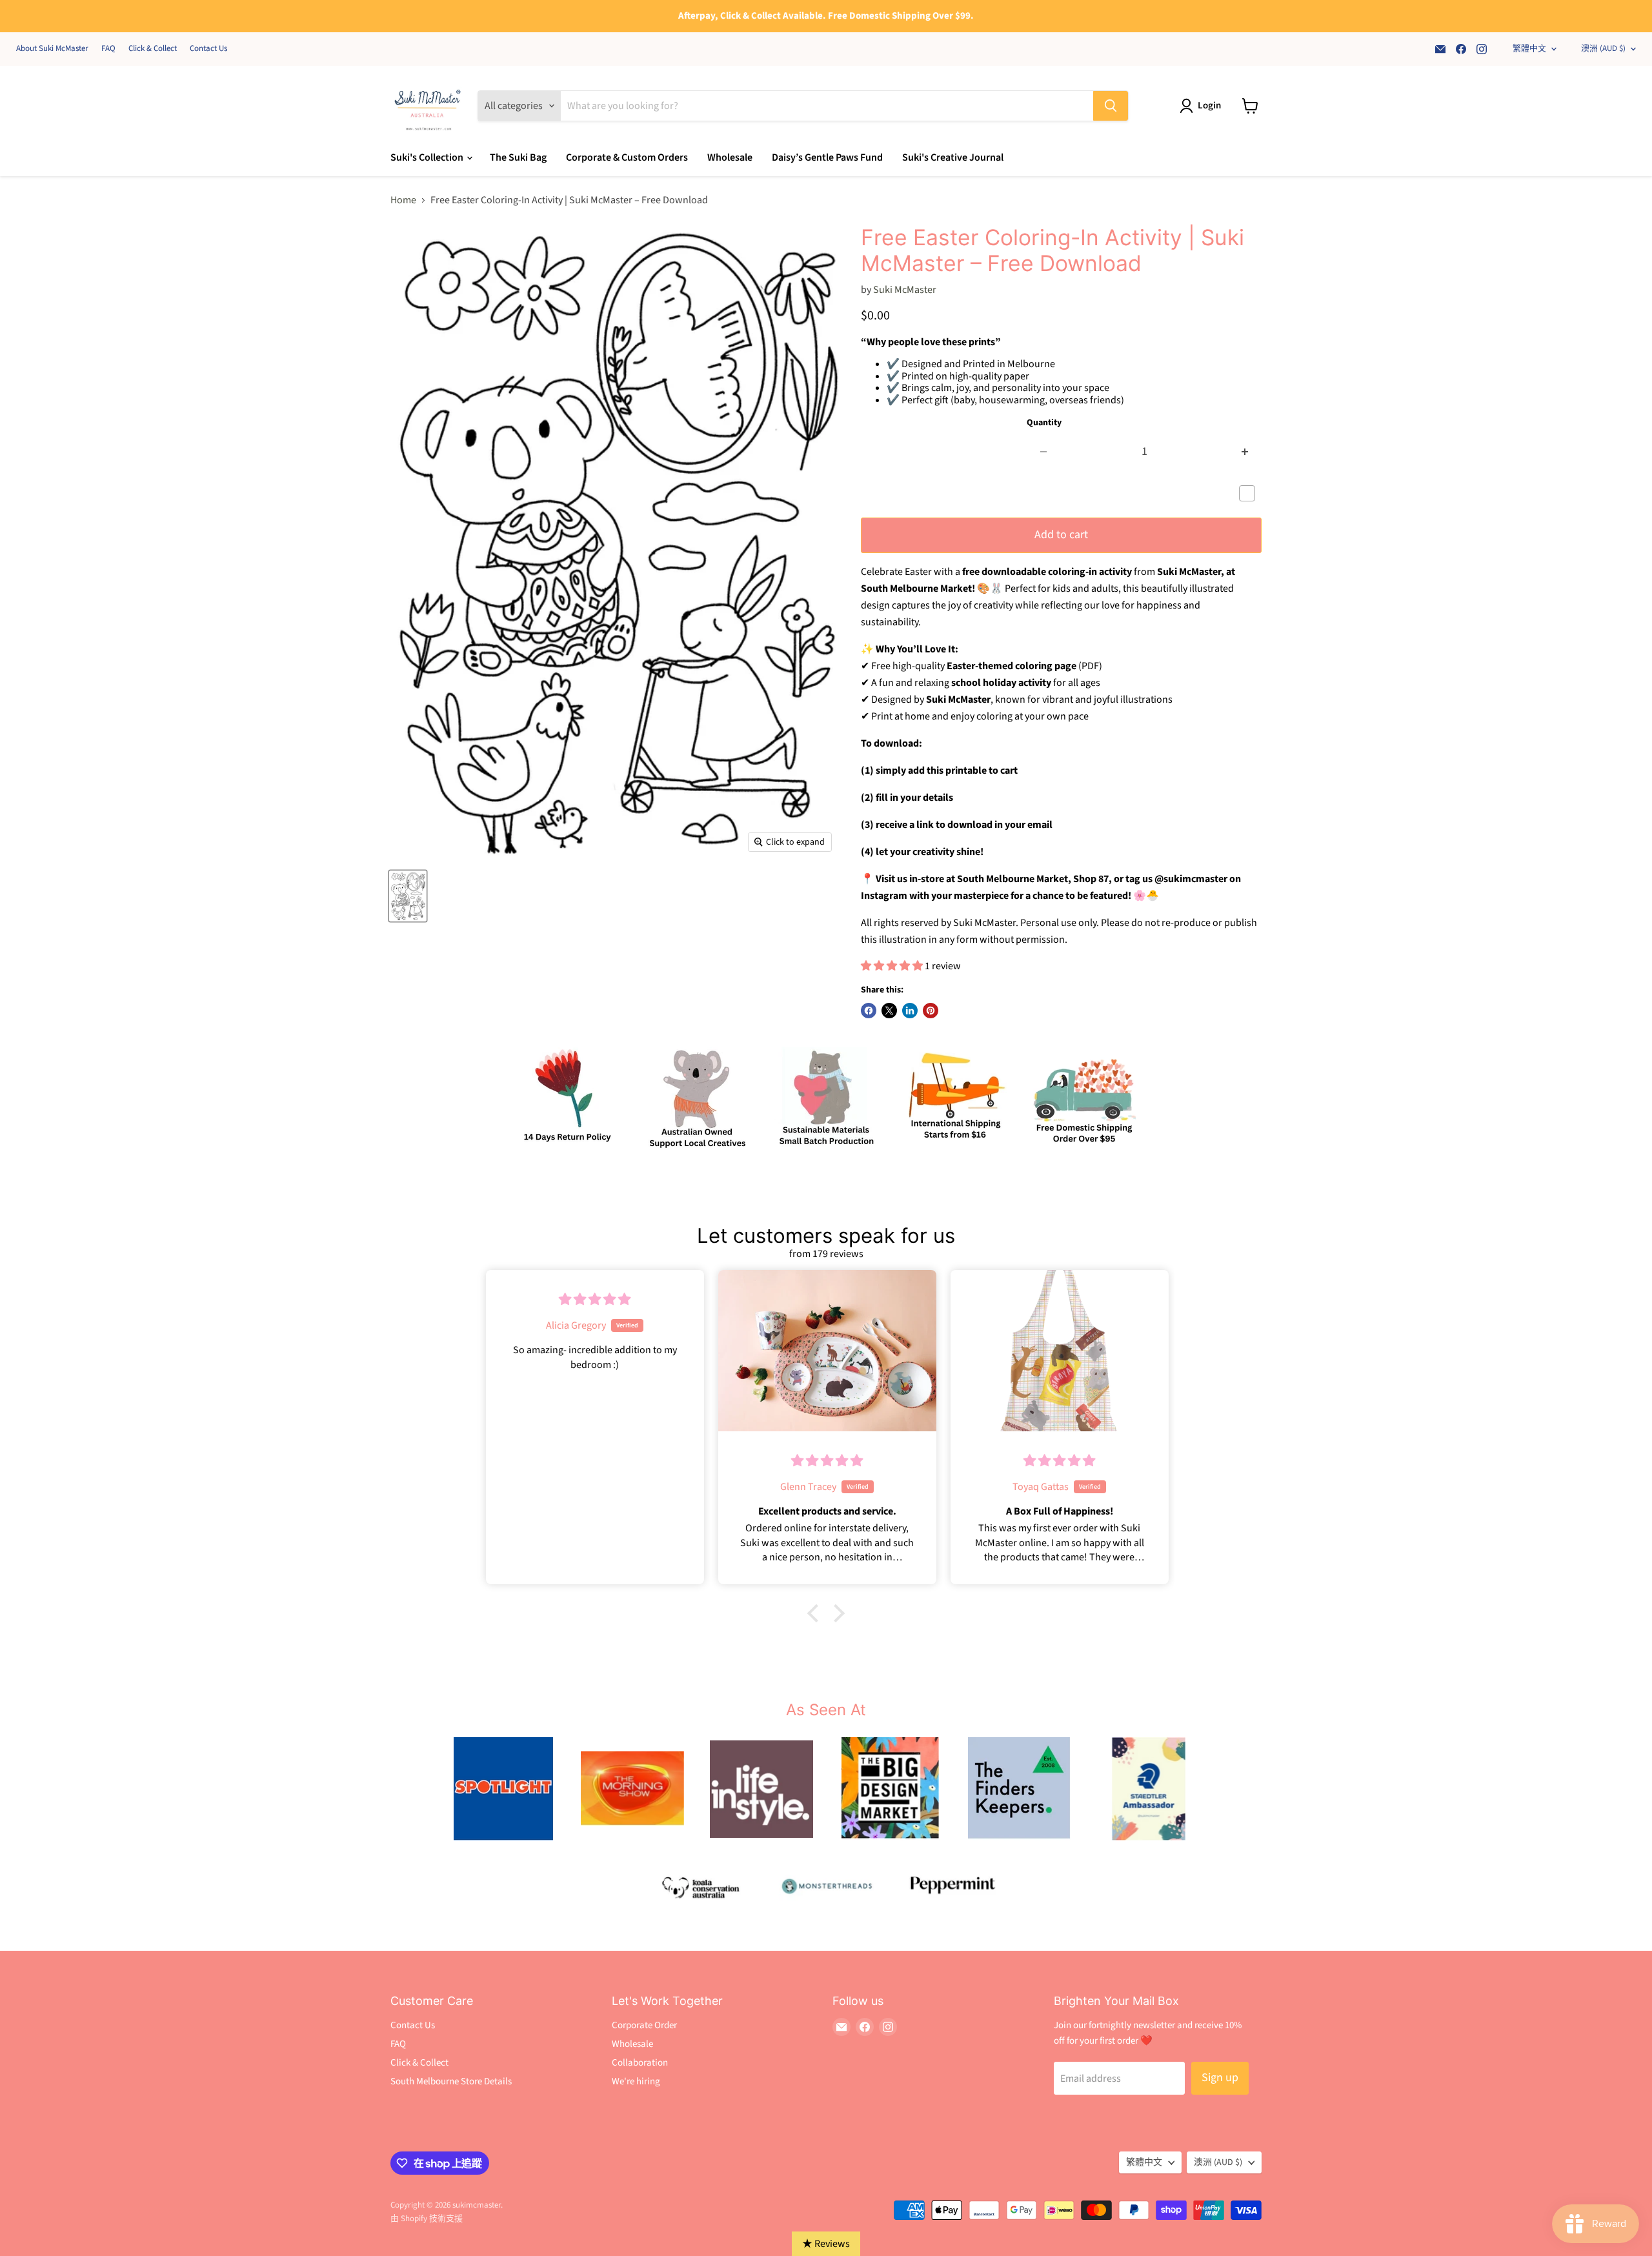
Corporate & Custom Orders (627, 157)
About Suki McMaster (52, 49)
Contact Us (208, 49)
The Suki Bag (518, 157)
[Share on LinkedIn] (910, 1011)
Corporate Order (644, 2025)
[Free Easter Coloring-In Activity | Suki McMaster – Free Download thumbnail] (408, 896)
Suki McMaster (905, 290)
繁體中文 (1529, 48)
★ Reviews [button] (826, 2244)
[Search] (1111, 106)
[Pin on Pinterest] (931, 1011)
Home (403, 200)
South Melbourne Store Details (451, 2081)
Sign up (1220, 2078)
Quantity (1044, 423)
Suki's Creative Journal (953, 157)
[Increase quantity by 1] (1245, 452)
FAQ (108, 49)
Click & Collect (153, 49)
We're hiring (636, 2081)
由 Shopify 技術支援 (427, 2219)
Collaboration (640, 2063)
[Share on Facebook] (869, 1011)
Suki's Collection (428, 157)
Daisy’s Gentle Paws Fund (827, 157)
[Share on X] (889, 1011)
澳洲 (1603, 48)
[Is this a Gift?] (1250, 494)
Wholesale (730, 157)
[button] (816, 1613)
